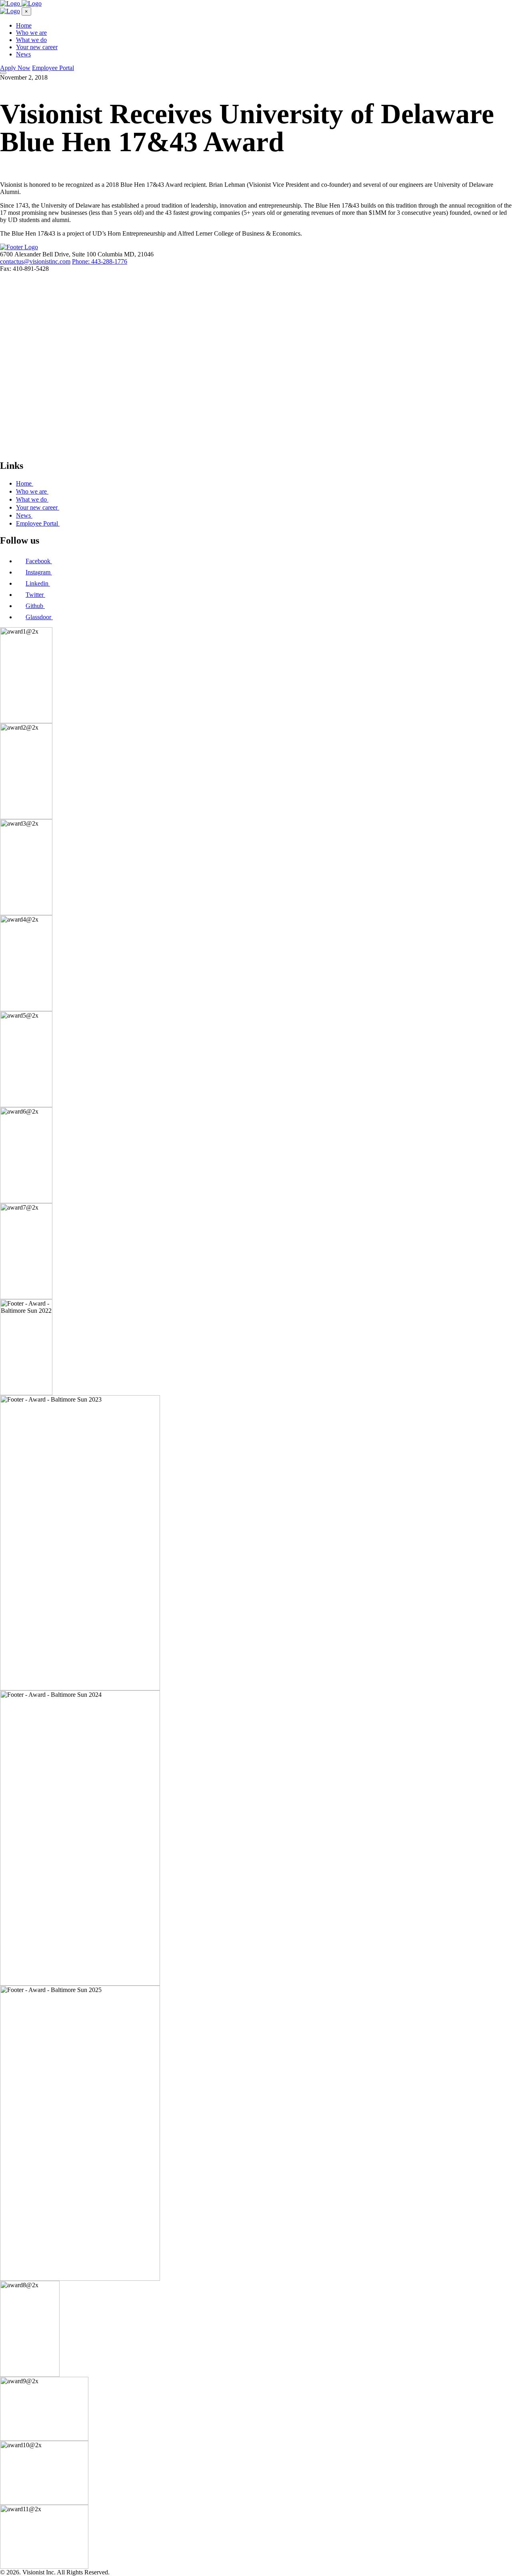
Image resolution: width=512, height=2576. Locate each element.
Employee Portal (53, 68)
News (23, 54)
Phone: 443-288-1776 (100, 261)
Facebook (39, 561)
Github (35, 606)
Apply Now (15, 68)
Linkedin (38, 583)
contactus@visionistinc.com (35, 261)
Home (24, 25)
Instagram (39, 572)
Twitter (35, 595)
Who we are (31, 33)
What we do (31, 40)
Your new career (37, 47)
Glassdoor (39, 617)
